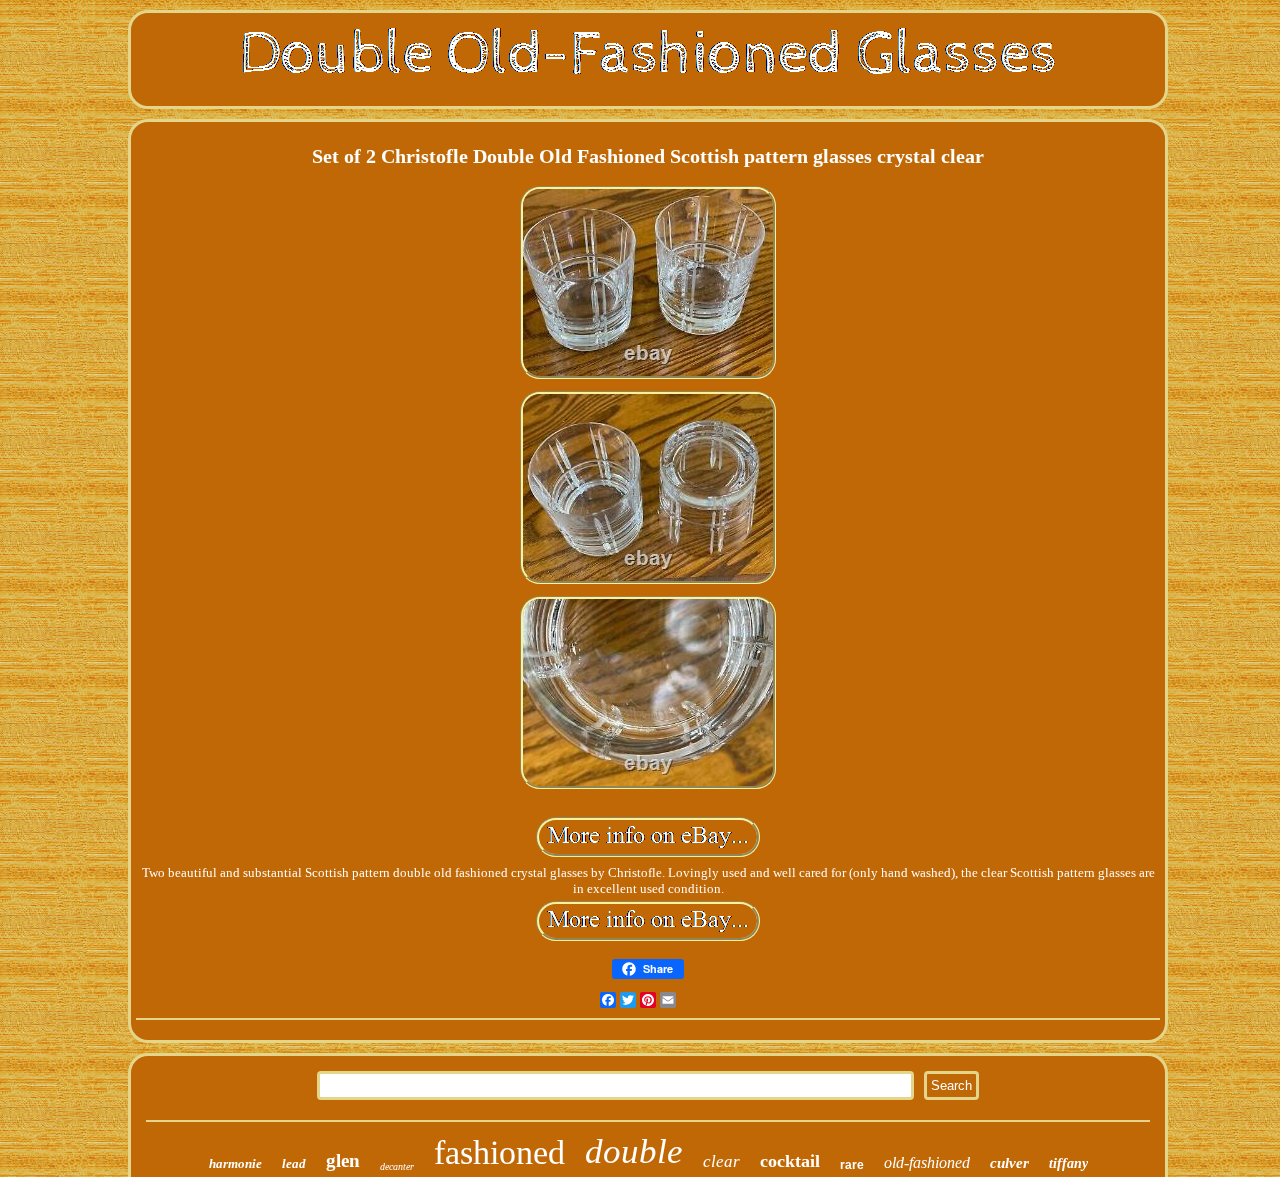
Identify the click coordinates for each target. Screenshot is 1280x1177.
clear (721, 1161)
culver (1009, 1163)
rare (852, 1165)
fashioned (499, 1152)
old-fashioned (927, 1162)
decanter (397, 1166)
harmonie (235, 1163)
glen (343, 1160)
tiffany (1068, 1163)
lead (294, 1163)
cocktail (790, 1161)
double (634, 1151)
